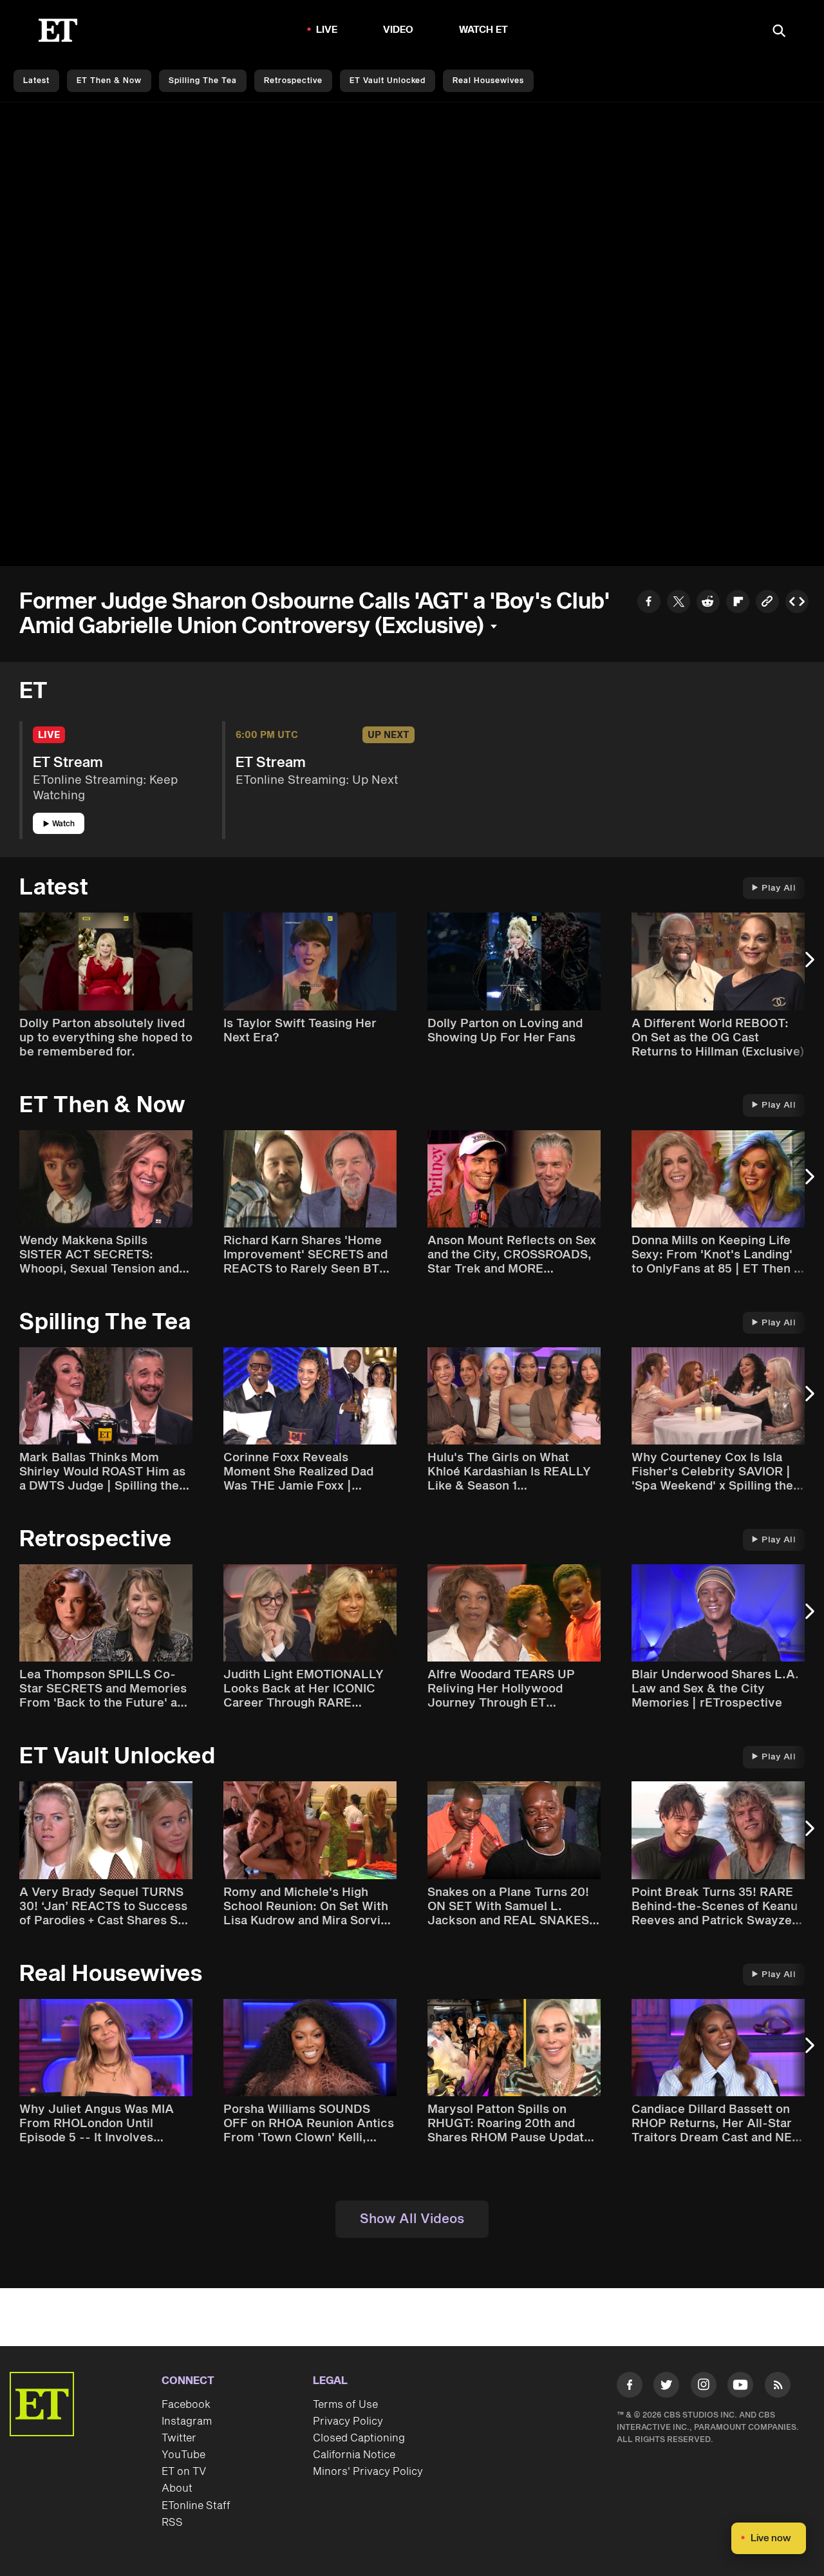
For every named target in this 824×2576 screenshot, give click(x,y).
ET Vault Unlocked (388, 81)
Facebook (186, 2405)
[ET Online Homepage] (58, 30)
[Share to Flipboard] (738, 603)
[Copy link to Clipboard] (767, 603)
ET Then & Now (109, 81)
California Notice (354, 2455)
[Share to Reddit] (708, 603)
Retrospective (293, 81)
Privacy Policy (348, 2421)
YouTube (183, 2455)
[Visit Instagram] (704, 2387)
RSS (172, 2523)
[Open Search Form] (779, 32)
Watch (63, 824)
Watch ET (484, 30)
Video (398, 30)
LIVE (327, 30)
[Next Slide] (808, 966)
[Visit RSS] (778, 2387)
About (177, 2488)
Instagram (187, 2421)
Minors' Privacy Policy (368, 2472)
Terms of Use (345, 2405)
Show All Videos (412, 2219)
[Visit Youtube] (740, 2385)
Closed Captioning (359, 2438)
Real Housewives (488, 81)
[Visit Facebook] (630, 2387)
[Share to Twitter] (679, 603)
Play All (779, 888)
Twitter (179, 2438)
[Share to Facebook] (649, 603)
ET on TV (184, 2472)
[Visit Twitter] (666, 2387)
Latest (36, 81)
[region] (412, 334)
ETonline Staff (196, 2506)
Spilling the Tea (203, 81)
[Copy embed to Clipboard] (797, 603)
